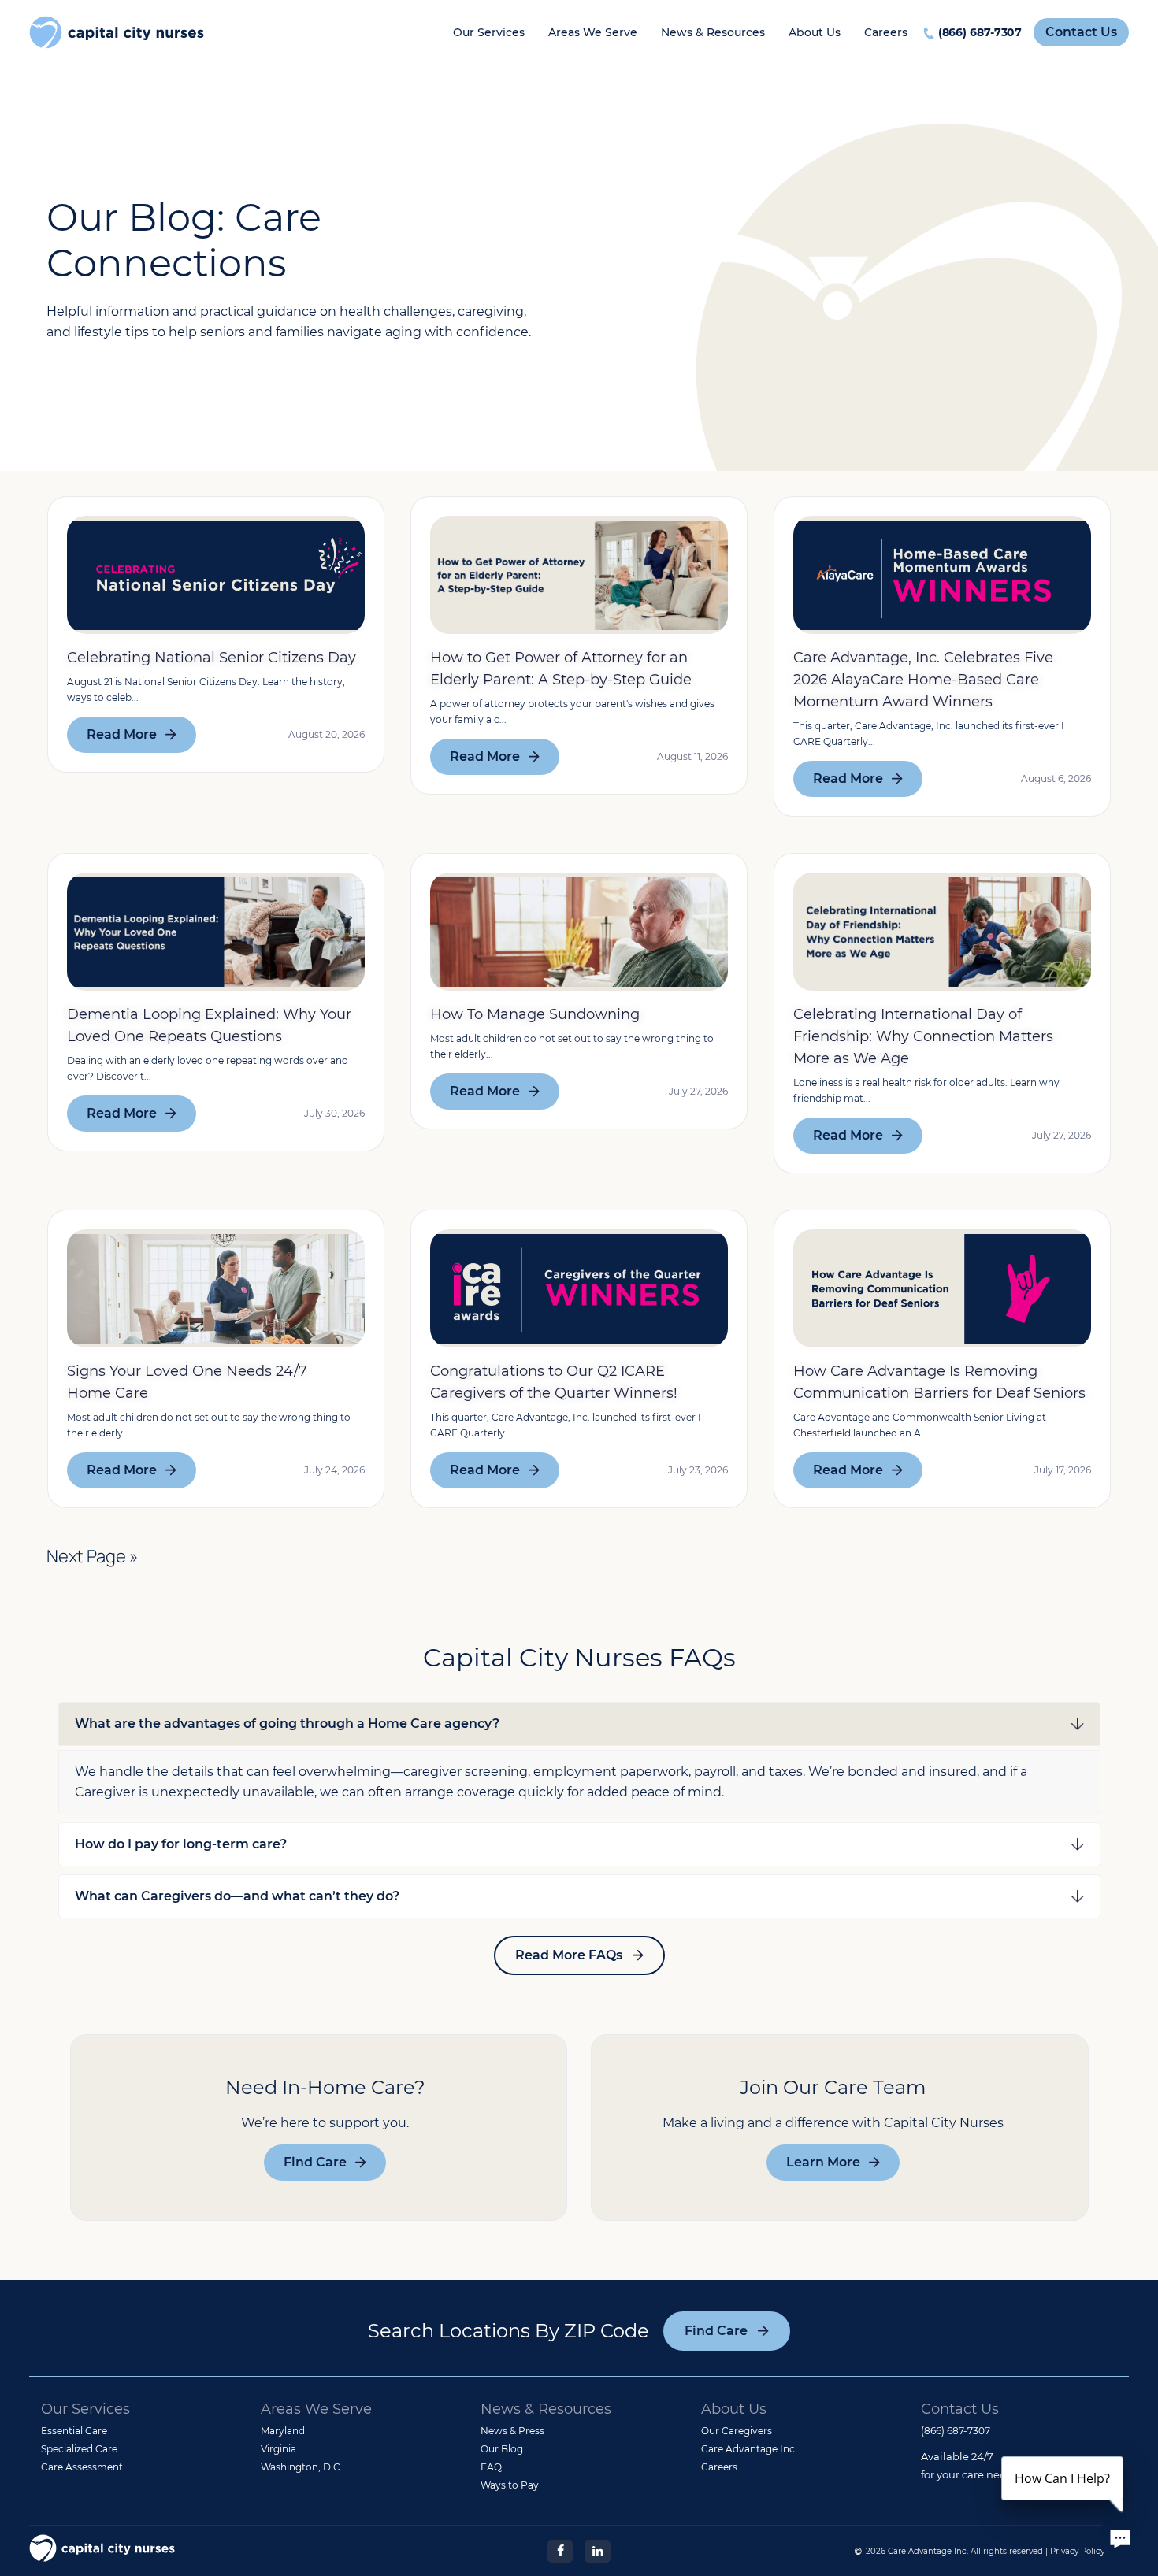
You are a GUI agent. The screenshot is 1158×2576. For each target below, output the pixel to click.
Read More (122, 734)
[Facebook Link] (560, 2550)
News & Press (512, 2431)
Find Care (315, 2162)
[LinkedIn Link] (597, 2550)
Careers (886, 32)
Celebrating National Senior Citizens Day (212, 658)
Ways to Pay (510, 2485)
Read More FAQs (569, 1955)
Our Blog (502, 2449)
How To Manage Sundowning (535, 1014)
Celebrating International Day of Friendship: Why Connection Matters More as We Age (923, 1036)
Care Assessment (82, 2467)
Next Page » (92, 1556)
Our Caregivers (737, 2431)
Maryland (283, 2431)
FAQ (491, 2467)
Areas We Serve (593, 32)
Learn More (823, 2162)
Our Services (489, 32)
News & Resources (713, 32)
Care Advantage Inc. (749, 2449)
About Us (815, 32)
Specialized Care (79, 2449)
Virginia (278, 2449)
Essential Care (74, 2431)
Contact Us (1081, 32)
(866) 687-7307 (980, 32)
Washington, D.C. (302, 2467)
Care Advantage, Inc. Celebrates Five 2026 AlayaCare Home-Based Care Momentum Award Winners (923, 680)
